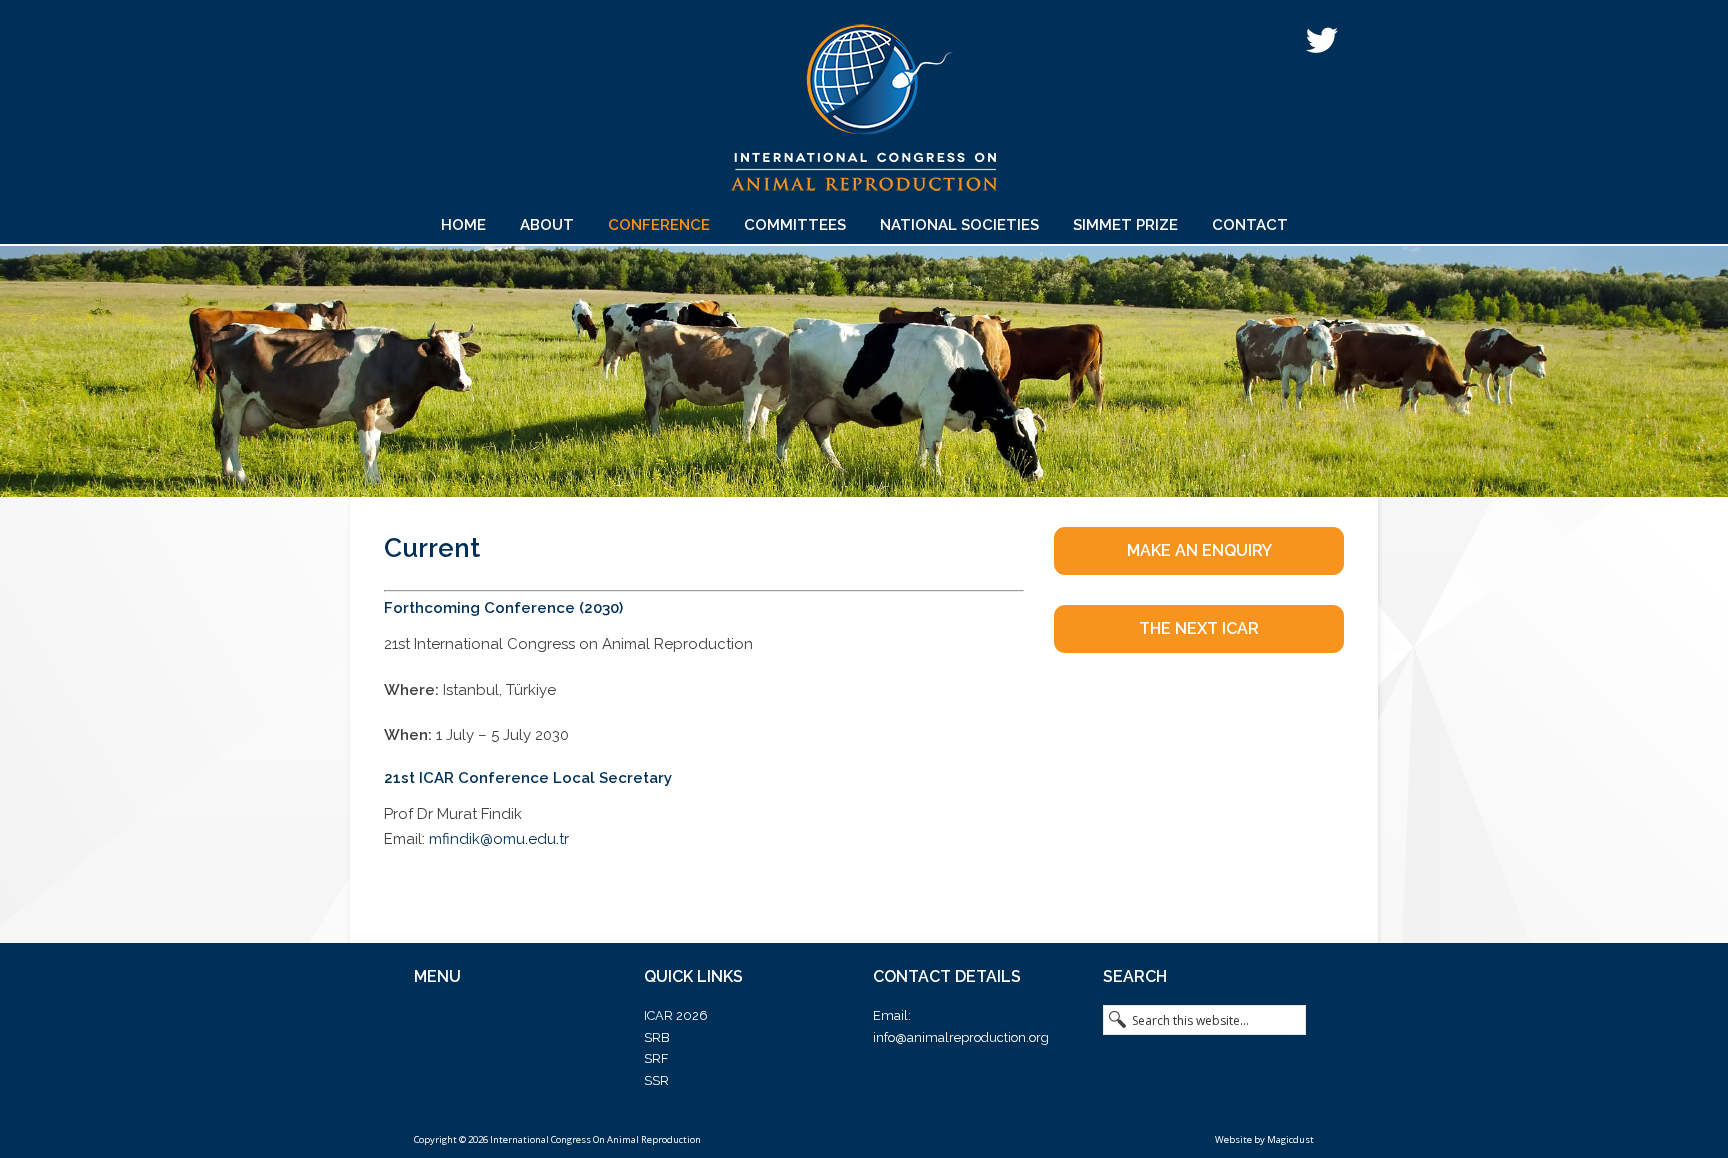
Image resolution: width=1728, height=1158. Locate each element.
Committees (795, 225)
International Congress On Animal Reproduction (864, 114)
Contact (1250, 225)
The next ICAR (1199, 628)
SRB (656, 1037)
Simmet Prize (1125, 225)
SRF (656, 1058)
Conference (659, 225)
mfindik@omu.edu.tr (499, 839)
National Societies (959, 225)
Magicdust (1290, 1139)
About (547, 225)
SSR (656, 1080)
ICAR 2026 (676, 1015)
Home (463, 225)
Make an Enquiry (1199, 550)
